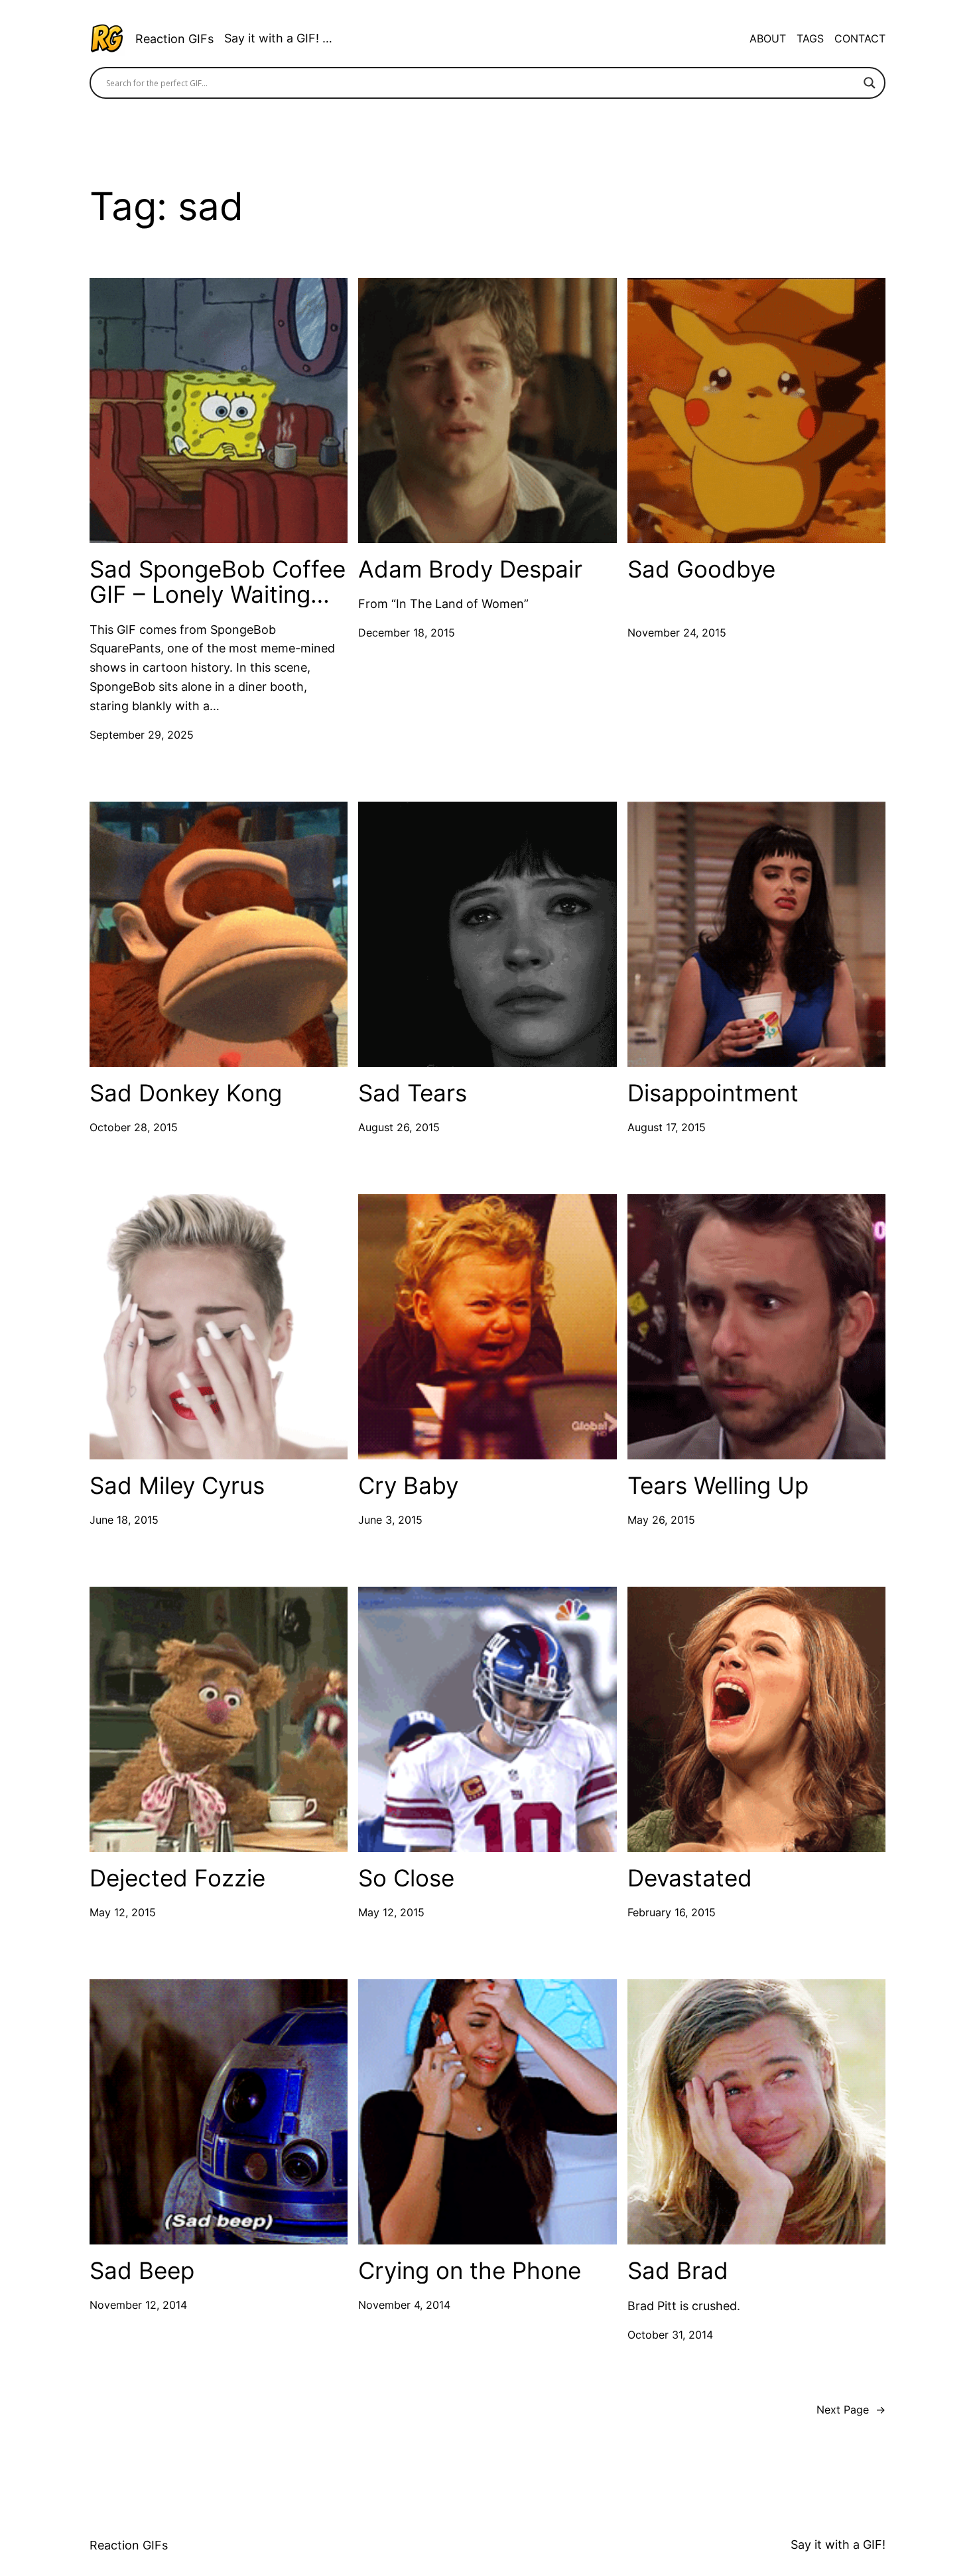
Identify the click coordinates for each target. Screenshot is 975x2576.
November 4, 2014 (404, 2305)
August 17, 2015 (667, 1127)
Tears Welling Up (718, 1486)
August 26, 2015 (399, 1127)
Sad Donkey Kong (186, 1093)
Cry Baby (408, 1486)
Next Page (851, 2410)
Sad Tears (413, 1093)
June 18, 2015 (124, 1520)
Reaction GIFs (174, 39)
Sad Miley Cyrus (177, 1486)
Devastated (690, 1878)
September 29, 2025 (142, 735)
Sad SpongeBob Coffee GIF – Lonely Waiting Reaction (218, 582)
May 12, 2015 (123, 1912)
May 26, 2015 (661, 1520)
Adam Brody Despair (470, 569)
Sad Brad (678, 2271)
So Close (406, 1878)
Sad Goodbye (701, 569)
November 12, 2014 (138, 2305)
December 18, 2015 (407, 633)
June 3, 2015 (390, 1520)
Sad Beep (142, 2271)
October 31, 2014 (670, 2335)
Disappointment (713, 1093)
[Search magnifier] (870, 83)
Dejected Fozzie (177, 1878)
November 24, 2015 (677, 633)
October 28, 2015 (134, 1127)
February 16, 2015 (672, 1912)
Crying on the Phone (470, 2271)
